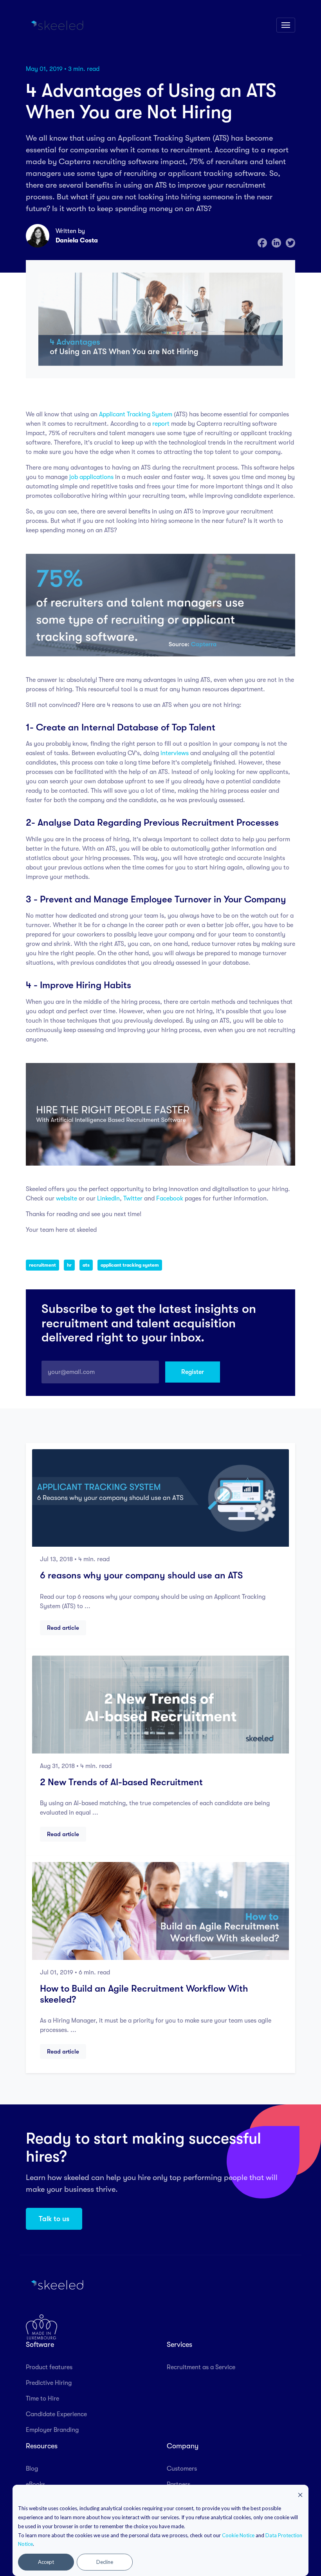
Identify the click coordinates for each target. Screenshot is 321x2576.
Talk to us (54, 2219)
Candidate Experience (56, 2414)
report (161, 424)
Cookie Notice (238, 2535)
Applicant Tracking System (136, 414)
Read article (63, 1628)
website (67, 1199)
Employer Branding (52, 2430)
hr (69, 1265)
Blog (32, 2469)
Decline (105, 2562)
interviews (175, 753)
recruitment (42, 1265)
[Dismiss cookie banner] (300, 2495)
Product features (49, 2367)
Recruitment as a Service (201, 2367)
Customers (182, 2469)
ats (86, 1265)
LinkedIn (108, 1199)
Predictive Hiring (49, 2383)
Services (179, 2345)
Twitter (133, 1199)
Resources (42, 2446)
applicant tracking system (130, 1265)
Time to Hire (42, 2399)
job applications (91, 477)
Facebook (170, 1199)
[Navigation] (286, 25)
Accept (46, 2562)
